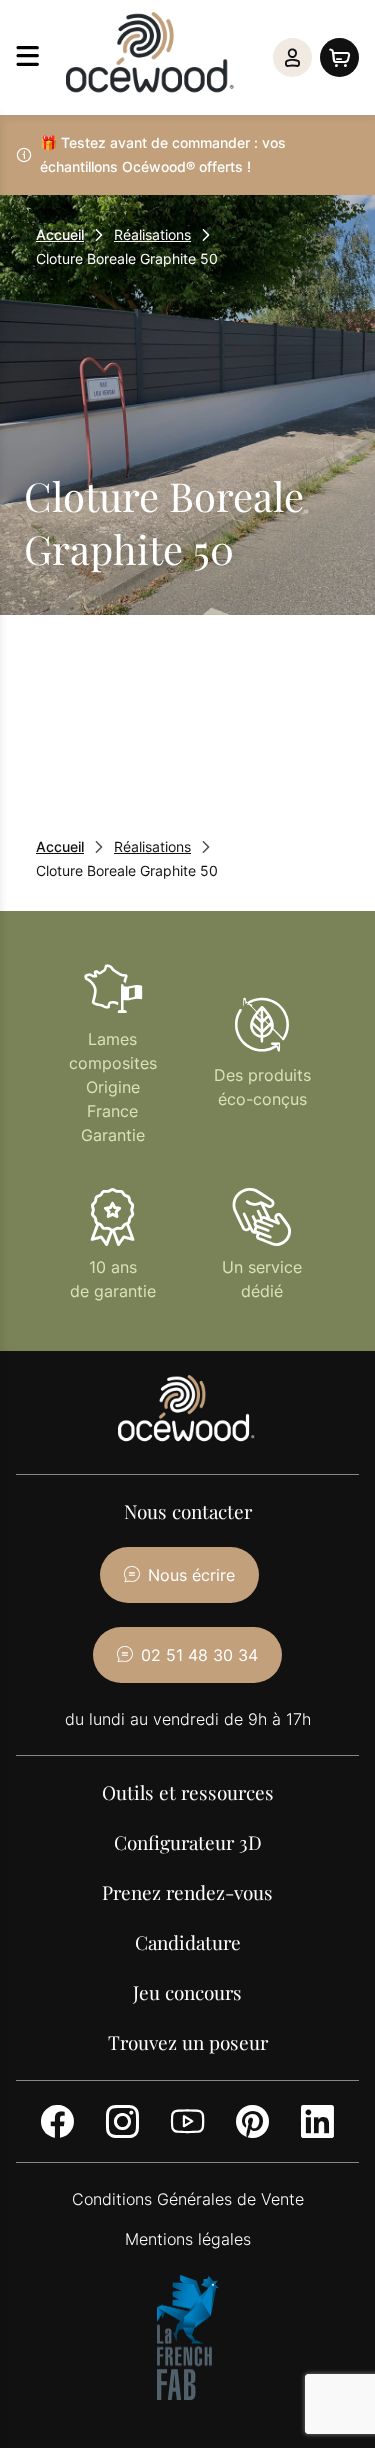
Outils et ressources (188, 1792)
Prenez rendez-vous (187, 1892)
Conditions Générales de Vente (188, 2199)
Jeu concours (187, 1992)
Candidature (188, 1942)
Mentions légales (188, 2239)
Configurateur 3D (188, 1842)
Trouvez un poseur (188, 2042)
